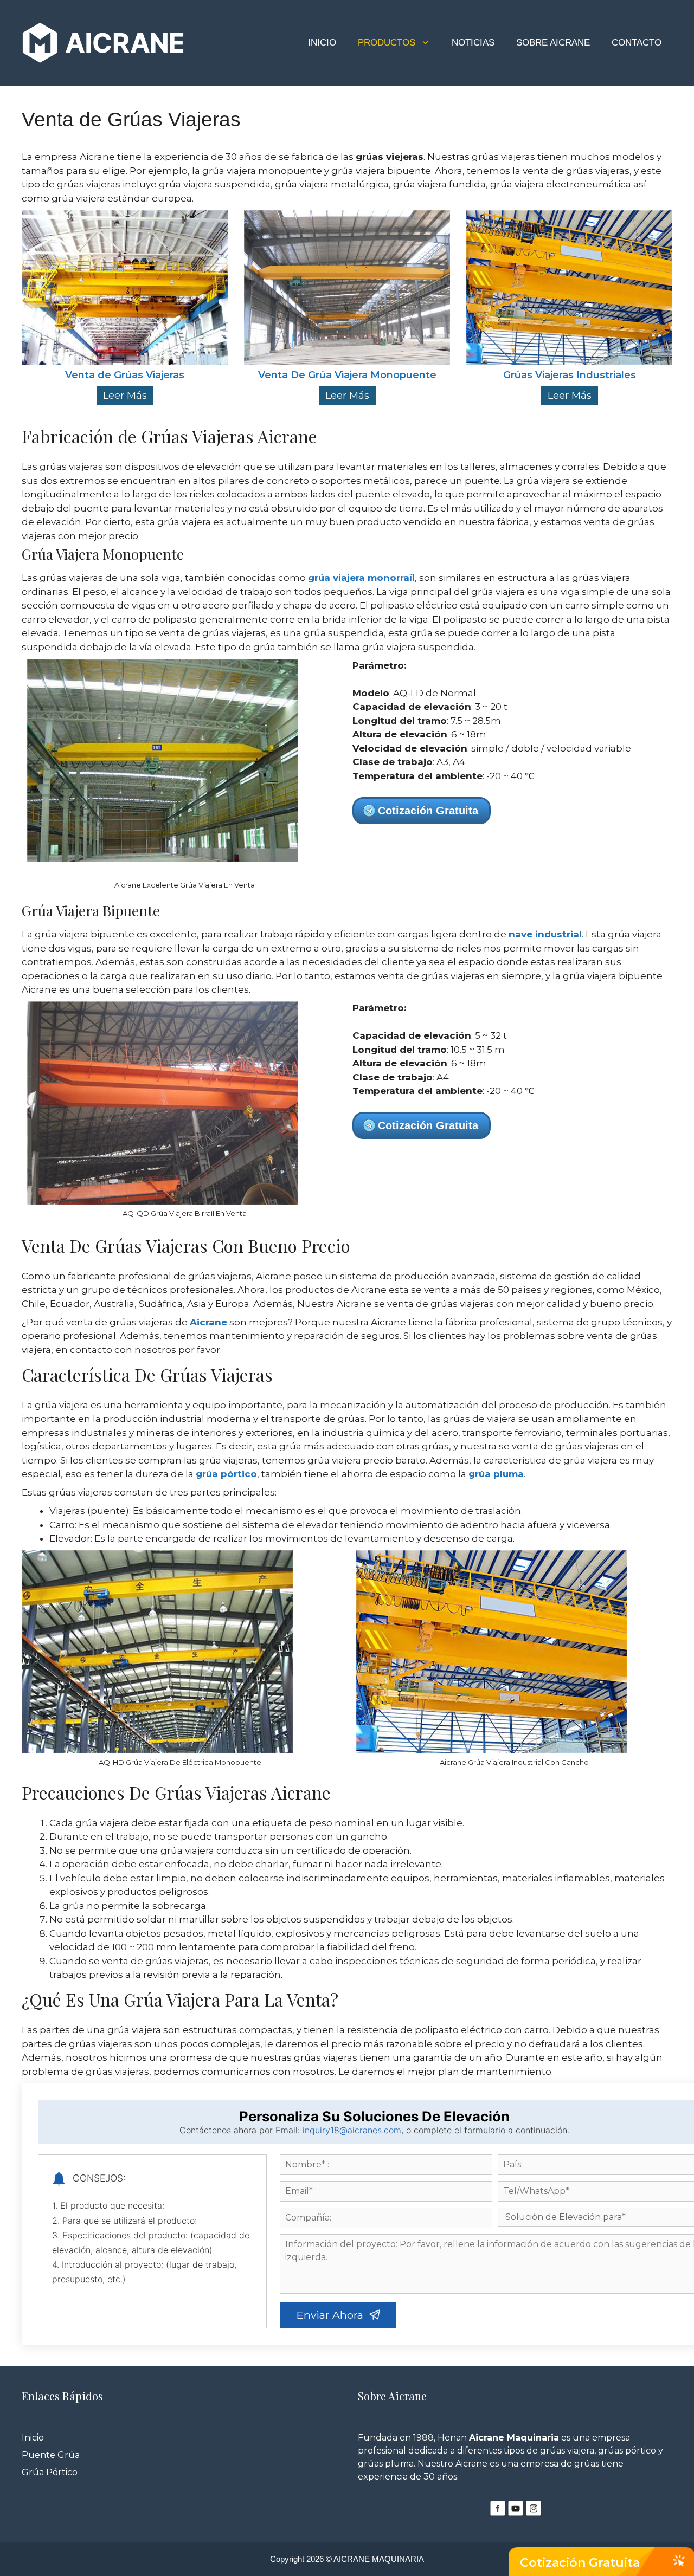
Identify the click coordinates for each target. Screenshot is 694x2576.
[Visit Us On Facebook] (497, 2514)
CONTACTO (637, 43)
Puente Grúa (51, 2455)
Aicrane (208, 1322)
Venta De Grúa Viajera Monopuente (347, 376)
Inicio (33, 2438)
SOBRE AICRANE (553, 43)
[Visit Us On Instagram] (533, 2514)
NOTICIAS (473, 43)
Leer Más (125, 396)
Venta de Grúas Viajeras (125, 376)
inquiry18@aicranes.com (352, 2130)
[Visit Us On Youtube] (515, 2514)
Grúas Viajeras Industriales (570, 376)
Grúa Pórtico (50, 2472)
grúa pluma (496, 1474)
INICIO (322, 43)
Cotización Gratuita (580, 2563)
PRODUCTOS (387, 43)
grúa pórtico (226, 1474)
